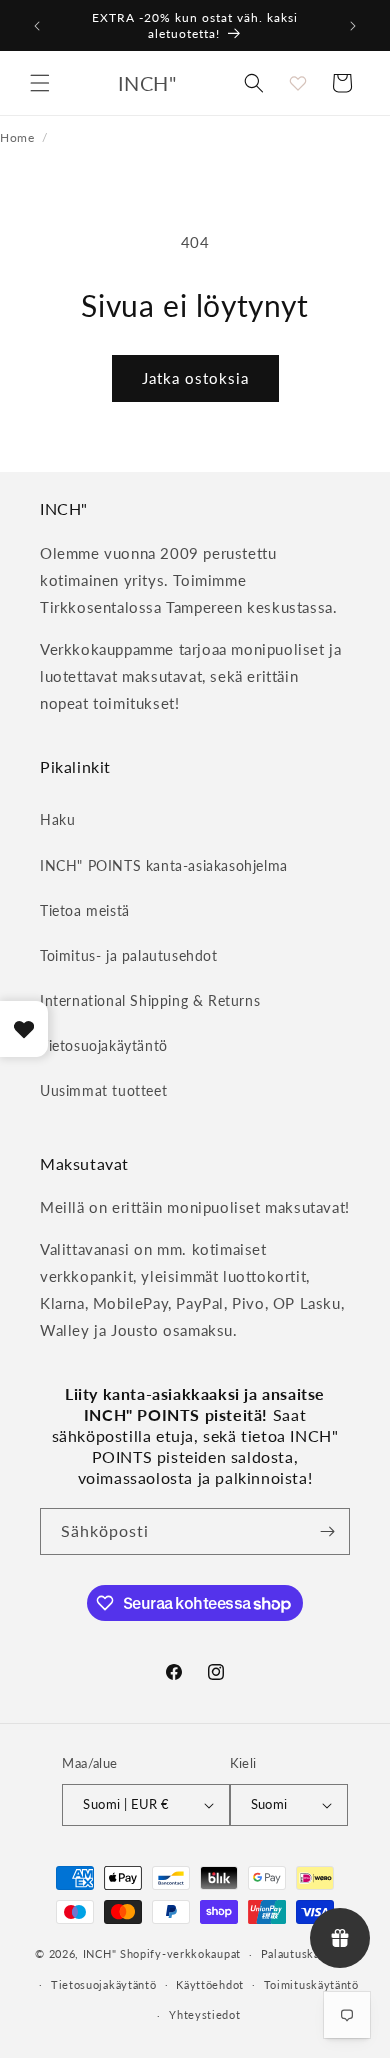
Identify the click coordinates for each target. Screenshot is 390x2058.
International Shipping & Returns (150, 1000)
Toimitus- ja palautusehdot (129, 955)
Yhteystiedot (204, 2014)
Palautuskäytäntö (308, 1953)
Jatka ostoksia (195, 378)
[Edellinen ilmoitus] (37, 26)
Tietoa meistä (85, 910)
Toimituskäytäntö (311, 1984)
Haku (57, 819)
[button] (40, 83)
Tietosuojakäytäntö (104, 1045)
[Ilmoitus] (353, 26)
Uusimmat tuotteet (103, 1090)
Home (17, 137)
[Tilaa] (327, 1531)
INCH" (100, 1953)
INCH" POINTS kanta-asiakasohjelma (164, 865)
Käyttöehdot (210, 1984)
